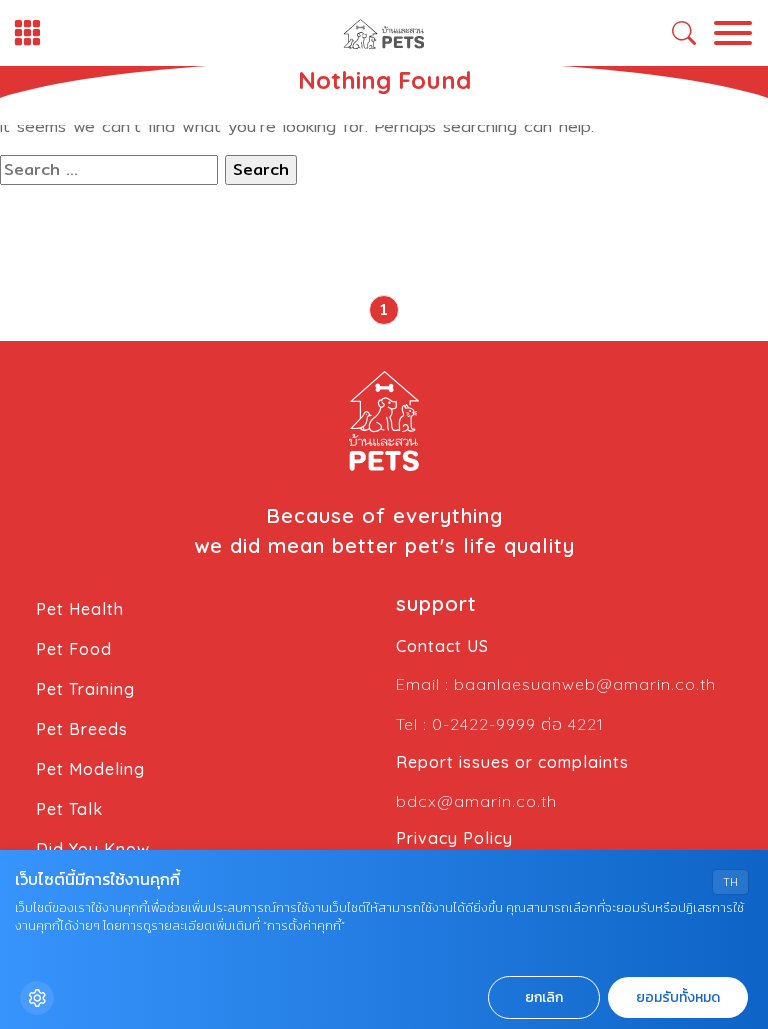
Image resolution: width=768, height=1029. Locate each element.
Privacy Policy (454, 838)
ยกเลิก (544, 997)
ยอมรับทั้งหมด (678, 997)
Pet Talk (69, 809)
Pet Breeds (82, 729)
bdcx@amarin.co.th (476, 801)
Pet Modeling (90, 769)
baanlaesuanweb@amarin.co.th (585, 684)
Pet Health (80, 609)
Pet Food (74, 649)
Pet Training (85, 689)
